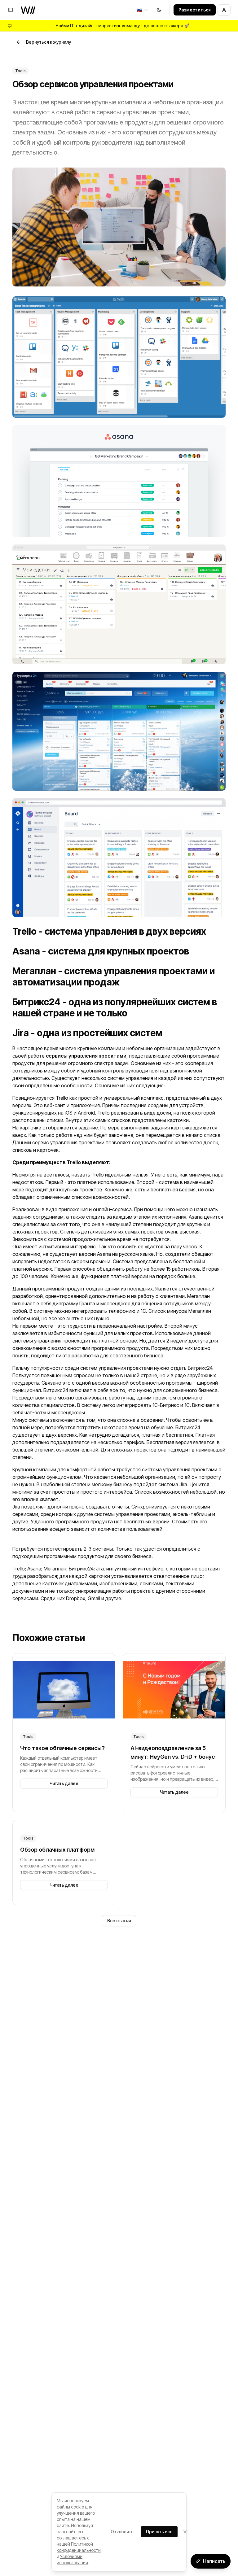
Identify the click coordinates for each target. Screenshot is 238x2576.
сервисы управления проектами (86, 1056)
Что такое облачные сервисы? (62, 1748)
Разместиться (195, 10)
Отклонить (122, 2532)
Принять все (159, 2532)
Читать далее (64, 1783)
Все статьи (119, 1921)
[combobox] (143, 10)
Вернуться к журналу (48, 42)
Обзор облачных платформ (57, 1850)
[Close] (185, 2532)
